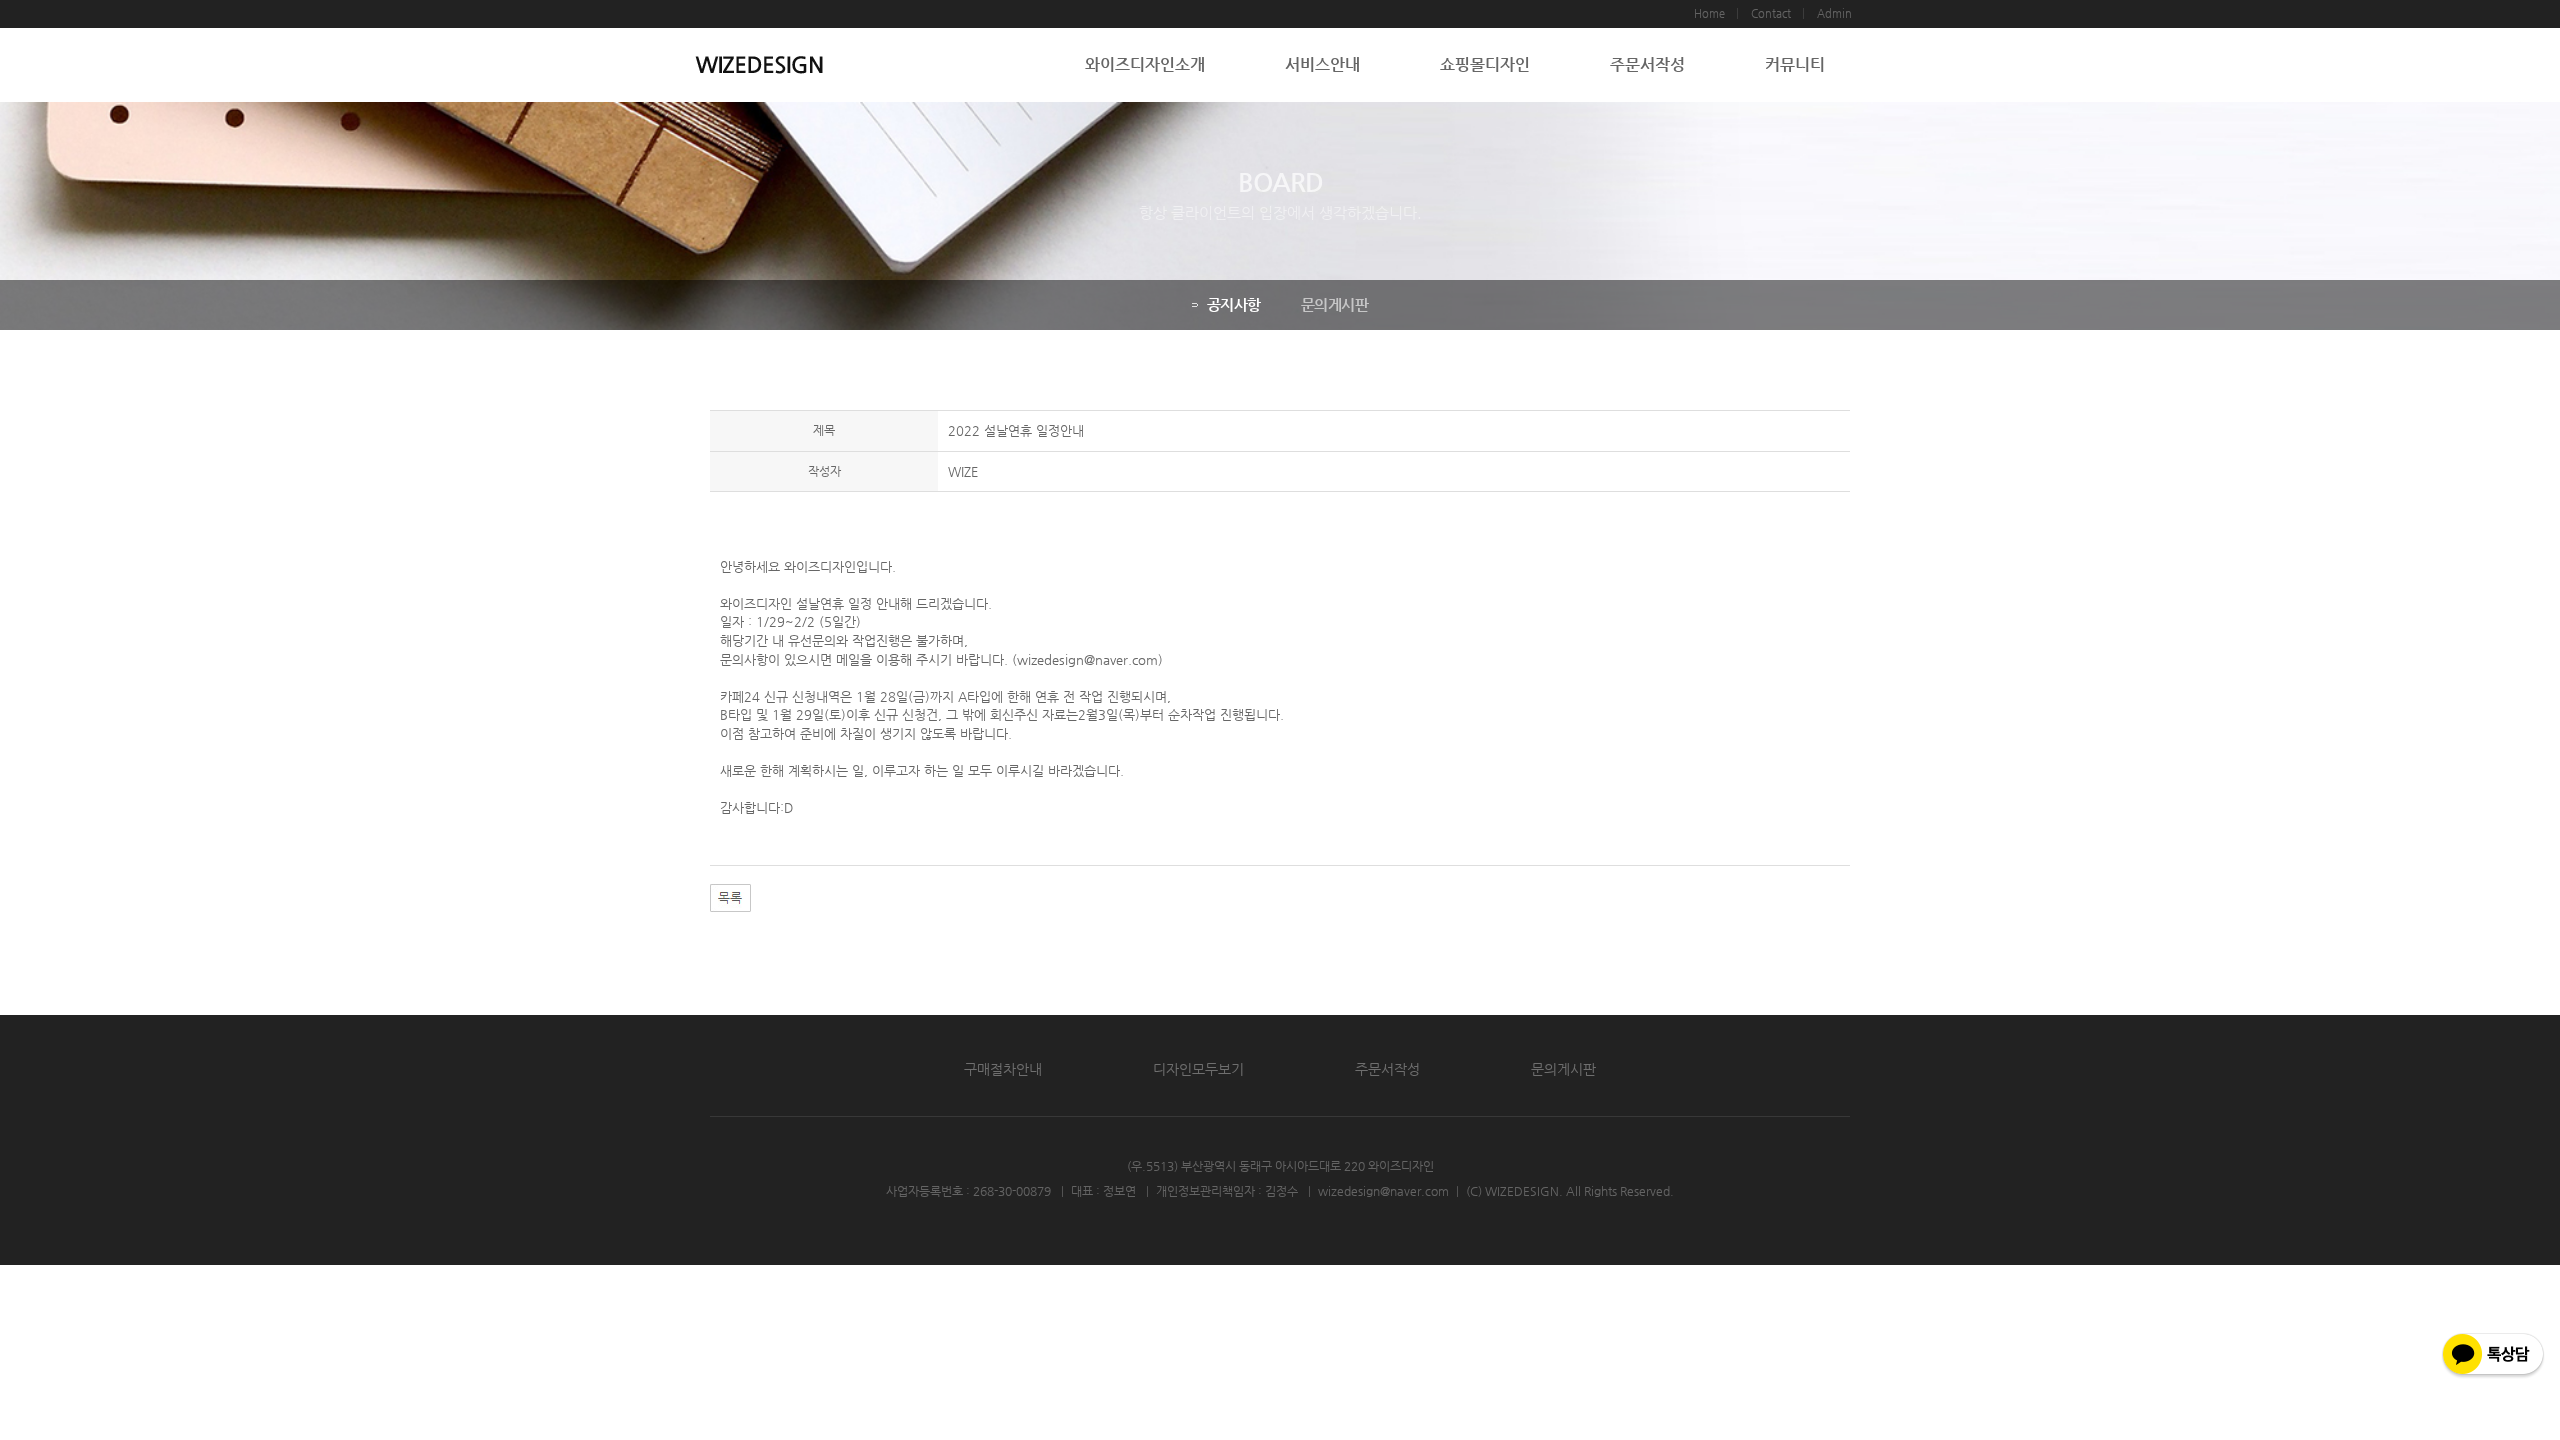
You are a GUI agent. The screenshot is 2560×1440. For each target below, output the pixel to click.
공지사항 (1234, 304)
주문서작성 (1647, 64)
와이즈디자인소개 (1145, 64)
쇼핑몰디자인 (1485, 64)
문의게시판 (1335, 304)
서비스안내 (1322, 64)
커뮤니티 (1795, 64)
